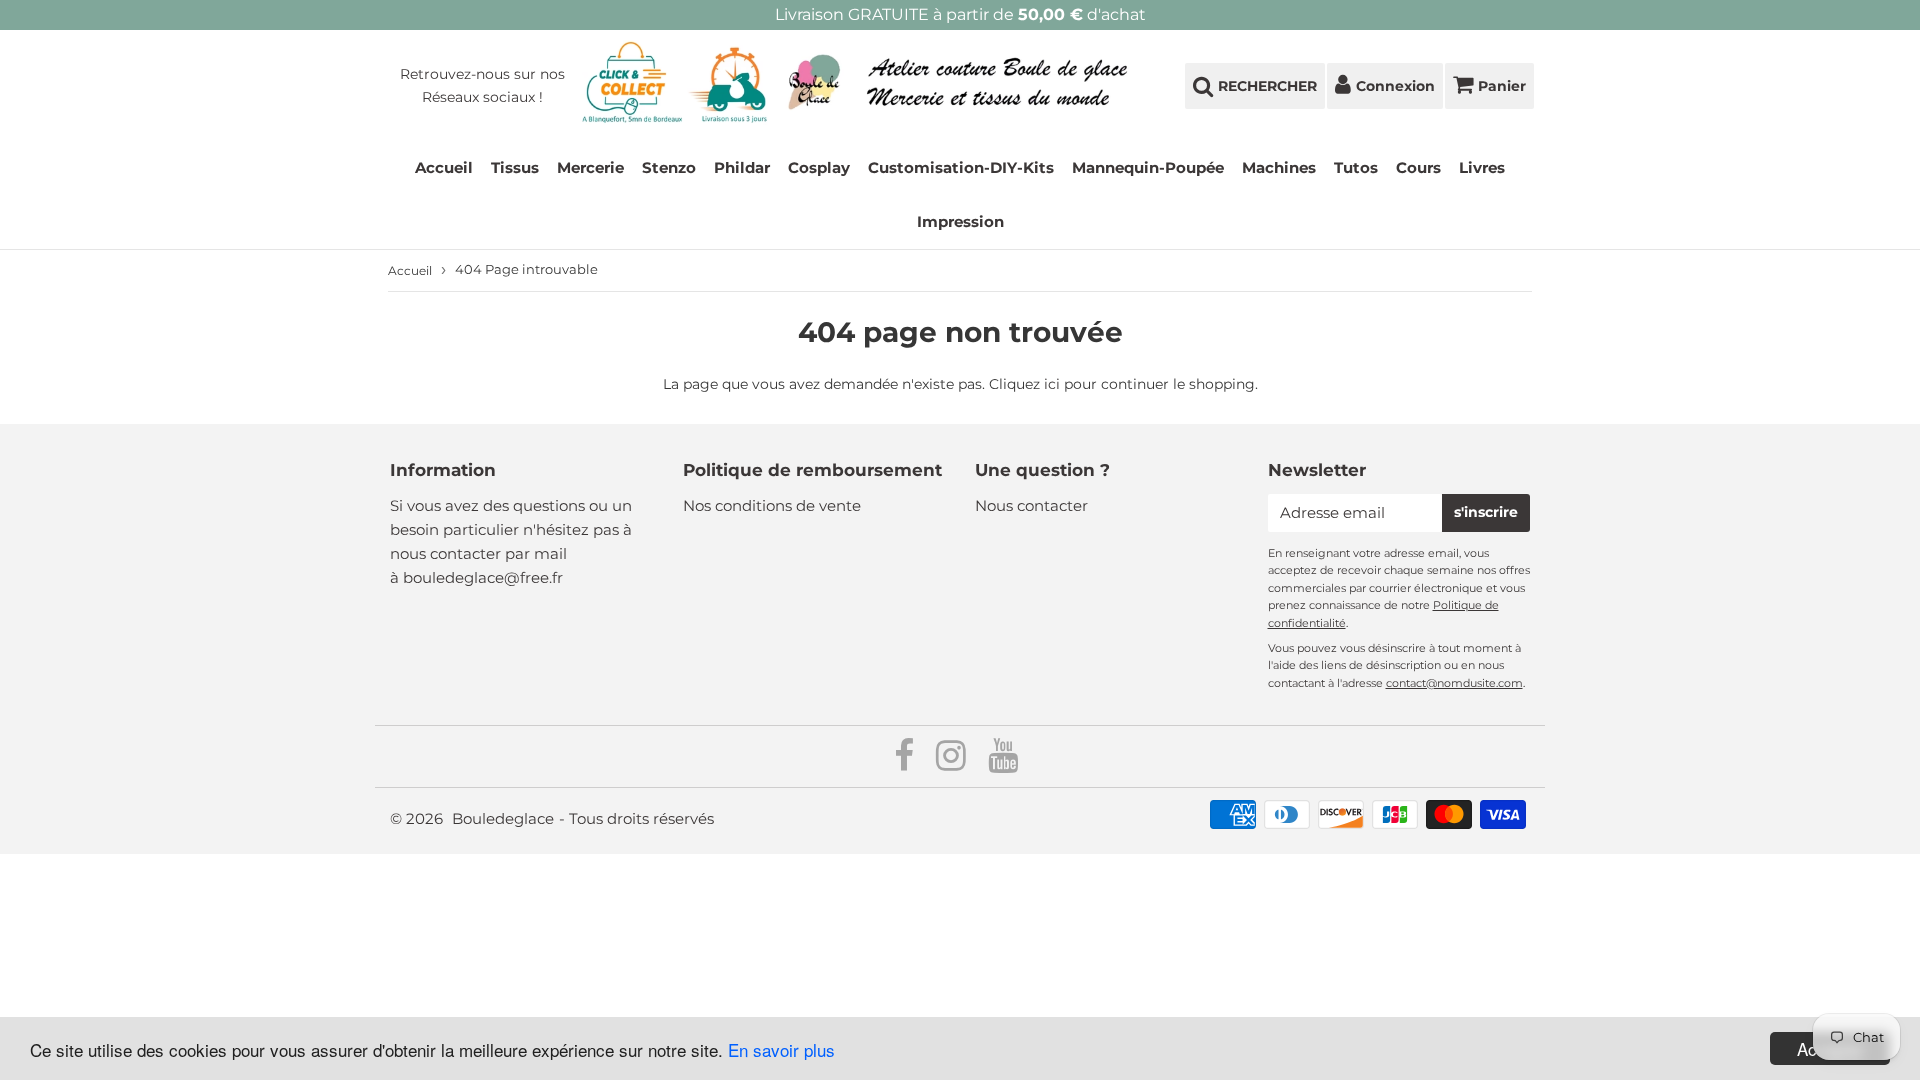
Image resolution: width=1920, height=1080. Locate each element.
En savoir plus (781, 1049)
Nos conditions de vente (772, 505)
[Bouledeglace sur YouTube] (1003, 762)
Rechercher (1267, 86)
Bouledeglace (503, 818)
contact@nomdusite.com (1454, 683)
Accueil (444, 167)
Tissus (515, 167)
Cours (1418, 167)
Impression (960, 221)
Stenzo (669, 167)
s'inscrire (1486, 512)
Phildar (742, 167)
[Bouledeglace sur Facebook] (906, 762)
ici (1052, 384)
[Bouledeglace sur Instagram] (953, 762)
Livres (1482, 167)
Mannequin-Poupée (1148, 167)
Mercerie (590, 167)
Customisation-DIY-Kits (961, 167)
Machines (1279, 167)
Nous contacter (1031, 505)
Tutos (1356, 167)
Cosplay (819, 167)
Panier (1502, 86)
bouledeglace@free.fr (483, 577)
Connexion (1395, 86)
